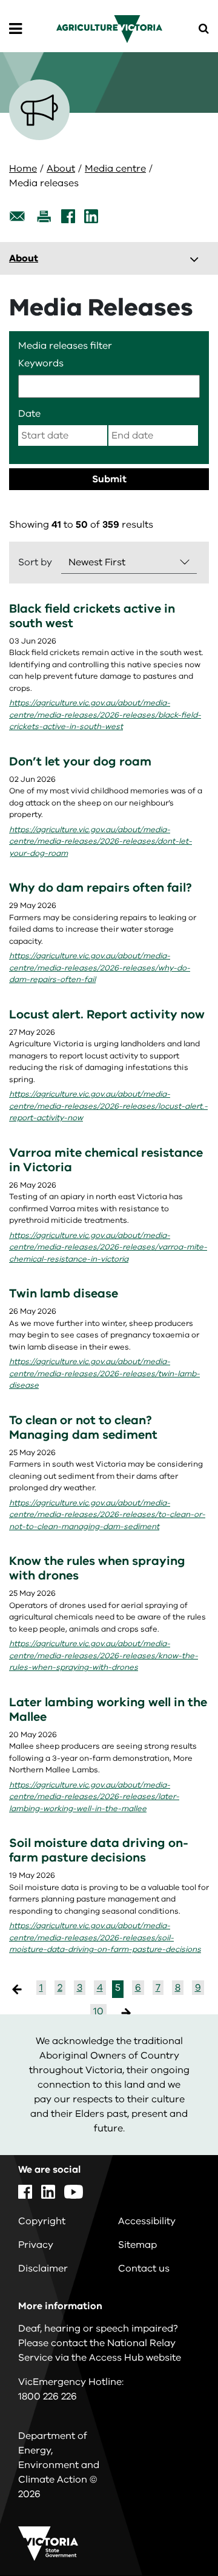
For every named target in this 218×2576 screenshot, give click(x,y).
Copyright (42, 2221)
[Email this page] (18, 216)
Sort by (35, 562)
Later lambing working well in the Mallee (108, 1710)
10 (98, 2011)
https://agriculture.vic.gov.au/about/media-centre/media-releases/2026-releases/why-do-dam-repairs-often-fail (100, 968)
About (61, 169)
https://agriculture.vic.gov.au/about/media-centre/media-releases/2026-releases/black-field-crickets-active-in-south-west (105, 715)
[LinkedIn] (91, 216)
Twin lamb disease (64, 1293)
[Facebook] (68, 216)
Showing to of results (81, 525)
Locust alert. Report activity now (107, 1014)
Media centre (115, 169)
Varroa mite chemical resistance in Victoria (106, 1160)
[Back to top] (175, 2532)
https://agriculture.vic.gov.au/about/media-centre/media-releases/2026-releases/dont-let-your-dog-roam (101, 842)
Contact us (144, 2268)
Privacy (36, 2245)
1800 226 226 (48, 2396)
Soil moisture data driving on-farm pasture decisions (99, 1850)
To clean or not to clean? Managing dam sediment (83, 1428)
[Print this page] (44, 216)
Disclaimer (43, 2268)
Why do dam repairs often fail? (101, 888)
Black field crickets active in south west (92, 616)
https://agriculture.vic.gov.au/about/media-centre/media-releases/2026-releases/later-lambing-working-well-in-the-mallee (94, 1797)
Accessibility (147, 2221)
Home (23, 169)
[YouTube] (74, 2192)
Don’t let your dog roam (80, 762)
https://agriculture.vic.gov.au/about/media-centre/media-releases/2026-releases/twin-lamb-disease (104, 1374)
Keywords (41, 363)
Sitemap (137, 2245)
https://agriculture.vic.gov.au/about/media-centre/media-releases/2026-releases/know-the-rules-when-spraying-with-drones (104, 1656)
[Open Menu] (15, 29)
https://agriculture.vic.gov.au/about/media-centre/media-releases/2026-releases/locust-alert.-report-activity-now (108, 1106)
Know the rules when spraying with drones (97, 1568)
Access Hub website (135, 2358)
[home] (109, 29)
